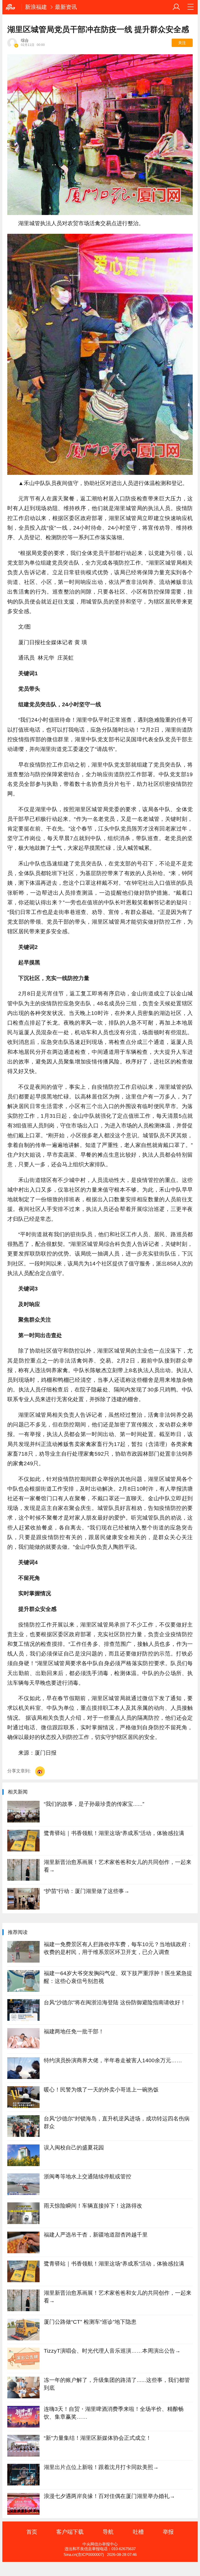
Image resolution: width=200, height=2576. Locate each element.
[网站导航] (191, 7)
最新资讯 (66, 7)
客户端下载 (70, 2532)
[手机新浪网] (12, 7)
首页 (32, 2532)
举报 (168, 2532)
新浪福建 (36, 7)
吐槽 (138, 2532)
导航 (108, 2532)
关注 (182, 43)
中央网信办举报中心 (100, 2544)
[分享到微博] (40, 1771)
